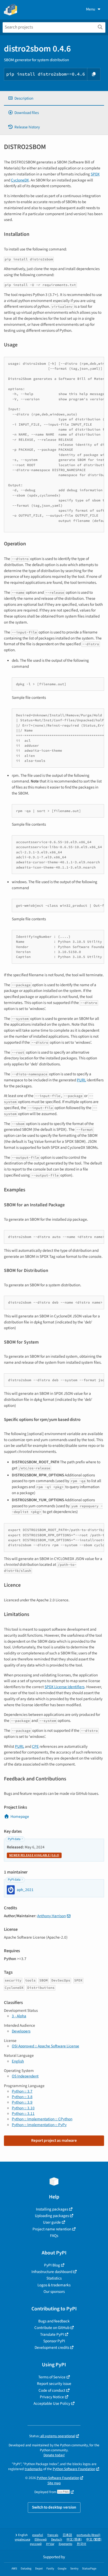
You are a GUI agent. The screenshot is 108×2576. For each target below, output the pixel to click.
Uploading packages (52, 2216)
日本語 (67, 2535)
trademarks (34, 2469)
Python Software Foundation (74, 2469)
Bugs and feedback (54, 2321)
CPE (35, 1746)
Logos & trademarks (54, 2285)
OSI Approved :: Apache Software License (45, 2046)
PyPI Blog (52, 2265)
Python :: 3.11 (23, 2114)
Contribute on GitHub (52, 2328)
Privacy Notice (52, 2397)
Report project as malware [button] (54, 2140)
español (38, 2535)
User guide (52, 2222)
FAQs (54, 2236)
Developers (21, 2031)
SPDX (95, 174)
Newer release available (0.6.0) (34, 1855)
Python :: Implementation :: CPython (42, 2119)
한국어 (82, 2544)
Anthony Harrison (52, 1916)
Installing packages (52, 2209)
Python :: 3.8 (22, 2097)
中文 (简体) (74, 2540)
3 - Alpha (19, 2016)
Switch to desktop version (54, 2507)
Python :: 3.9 (22, 2102)
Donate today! (54, 2455)
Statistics (54, 2278)
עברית (50, 2544)
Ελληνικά (41, 2540)
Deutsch (57, 2540)
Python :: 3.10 (23, 2108)
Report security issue (54, 2384)
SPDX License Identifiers (64, 1687)
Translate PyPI (52, 2334)
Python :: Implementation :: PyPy (39, 2125)
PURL (81, 1080)
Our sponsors (54, 2292)
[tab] (54, 98)
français (53, 2535)
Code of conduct (52, 2390)
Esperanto (66, 2544)
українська (22, 2540)
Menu (91, 9)
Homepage (20, 1817)
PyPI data (14, 1839)
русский (36, 2544)
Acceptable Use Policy (52, 2403)
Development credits (52, 2347)
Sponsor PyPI (54, 2341)
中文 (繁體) (94, 2540)
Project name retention (52, 2229)
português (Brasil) (88, 2535)
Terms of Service (52, 2377)
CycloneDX (20, 180)
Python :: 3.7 (22, 2091)
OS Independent (25, 2076)
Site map (54, 2483)
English (18, 2061)
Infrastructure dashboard (52, 2272)
